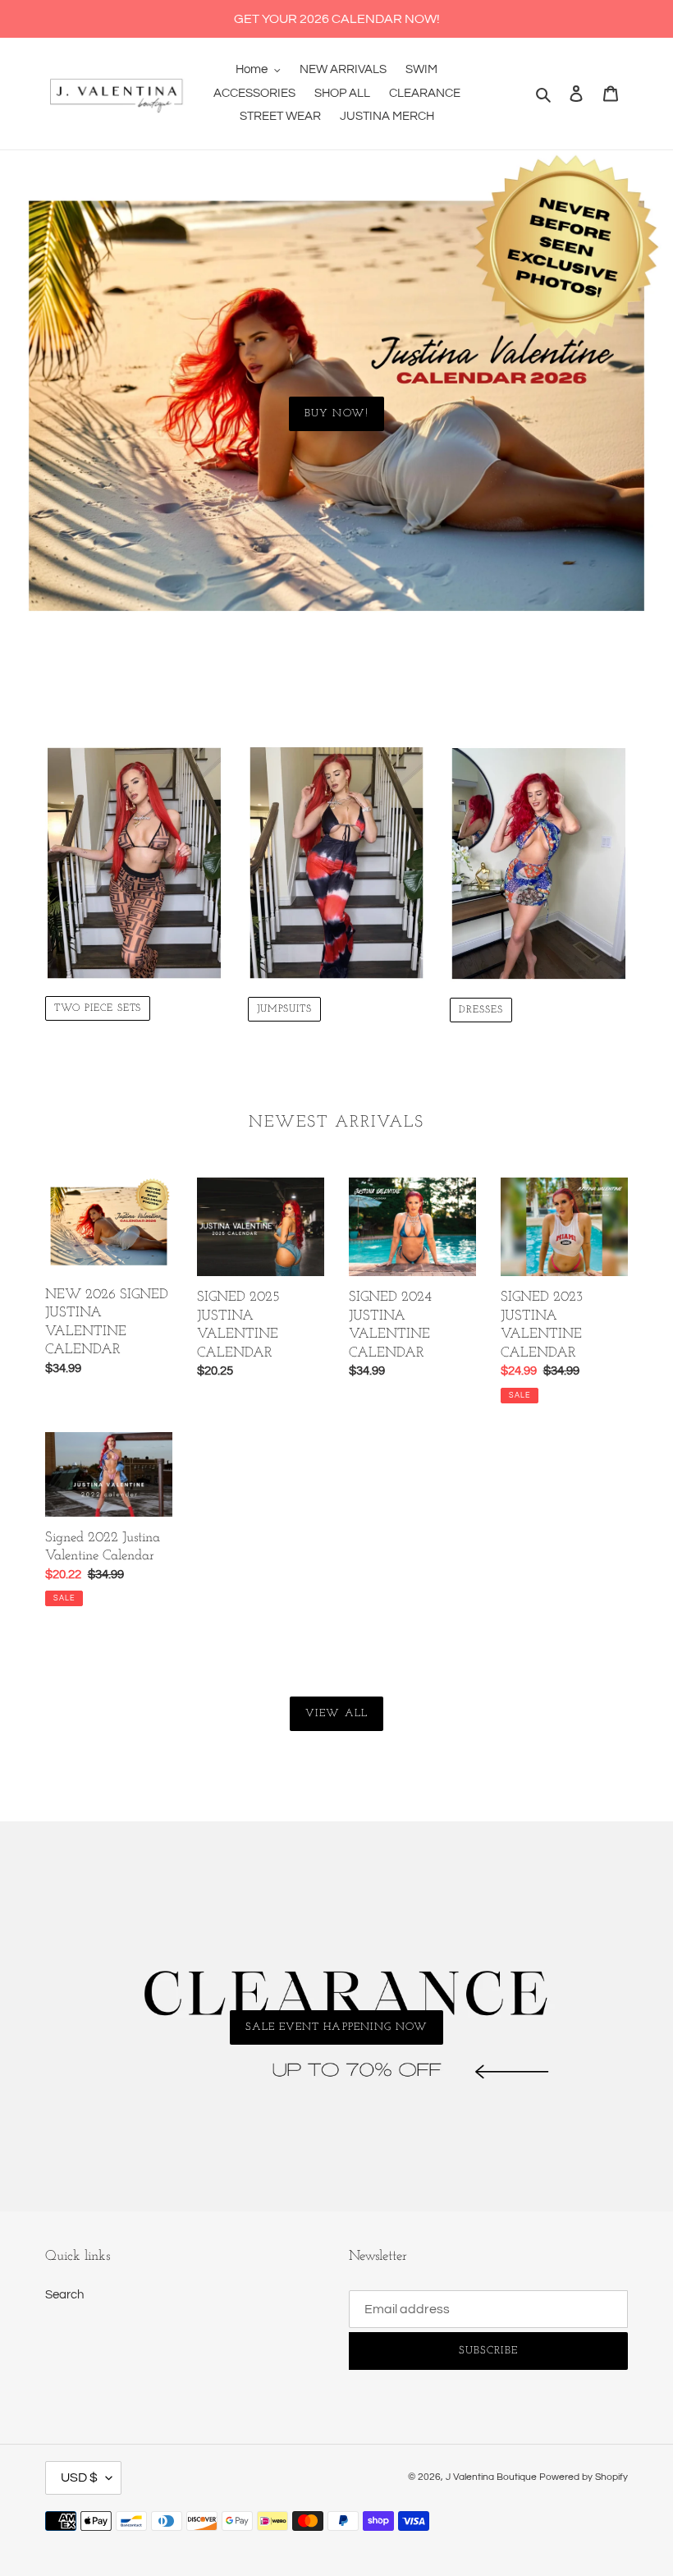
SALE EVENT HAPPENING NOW (336, 2027)
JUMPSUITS (285, 1009)
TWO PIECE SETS (98, 1008)
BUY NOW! (336, 413)
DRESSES (481, 1010)
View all (336, 1713)
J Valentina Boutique (491, 2477)
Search (64, 2295)
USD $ (79, 2477)
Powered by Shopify (584, 2477)
